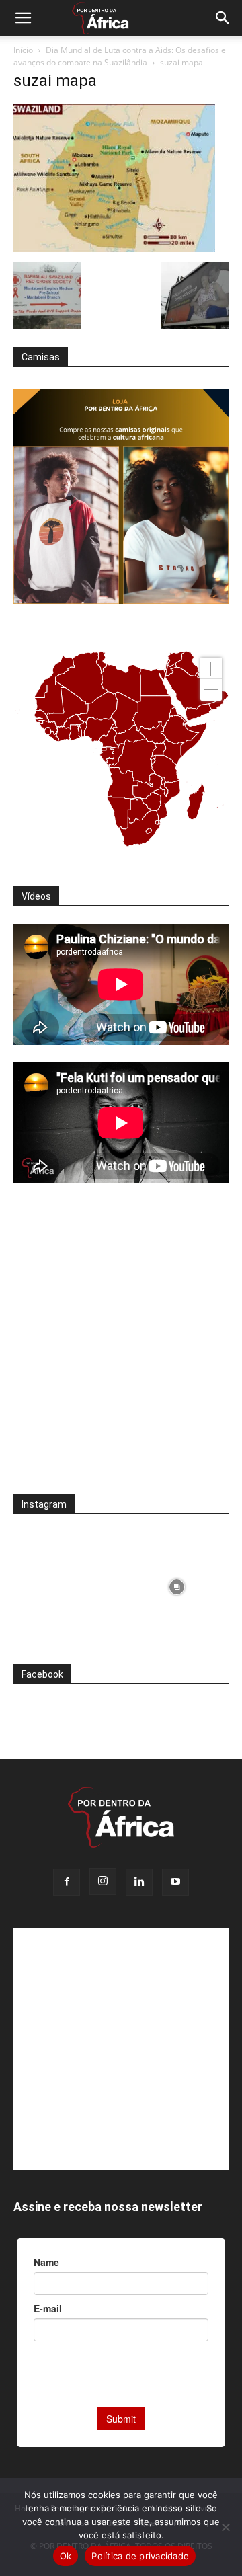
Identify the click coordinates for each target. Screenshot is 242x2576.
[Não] (225, 2527)
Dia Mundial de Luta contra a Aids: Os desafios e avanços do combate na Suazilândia (120, 56)
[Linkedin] (139, 1882)
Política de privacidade (140, 2556)
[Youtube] (175, 1882)
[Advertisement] (121, 1348)
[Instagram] (103, 1881)
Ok (66, 2556)
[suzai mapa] (114, 248)
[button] (23, 18)
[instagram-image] (66, 1584)
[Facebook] (67, 1882)
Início (23, 50)
